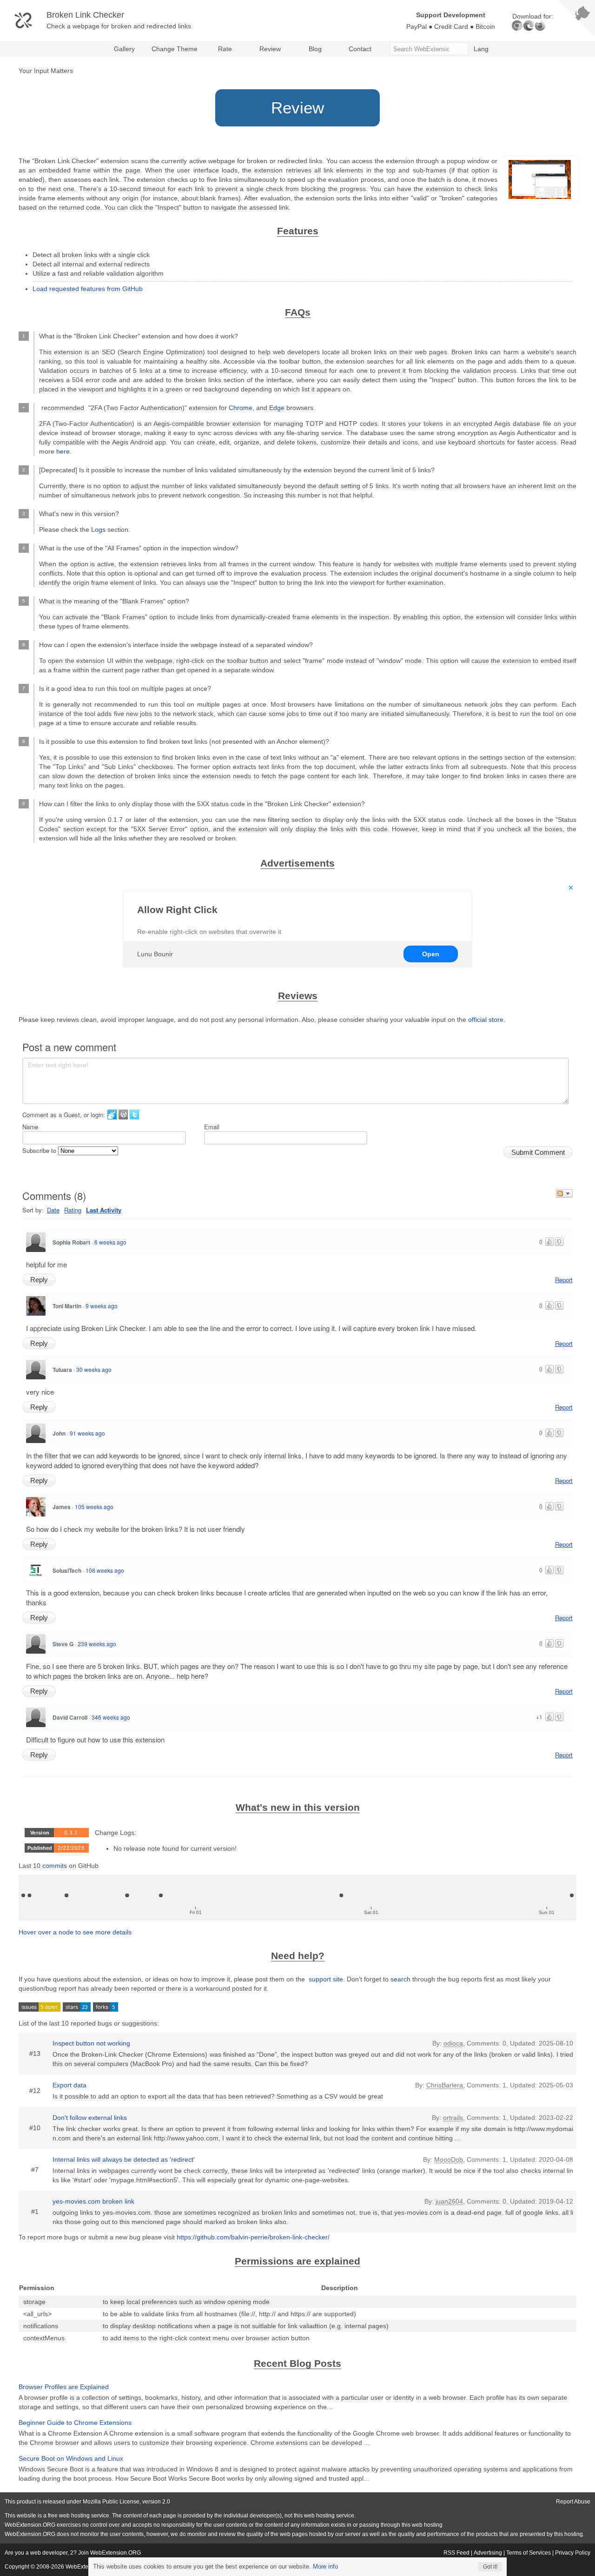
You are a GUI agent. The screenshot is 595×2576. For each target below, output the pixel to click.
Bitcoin (485, 26)
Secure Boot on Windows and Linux (71, 2458)
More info (325, 2566)
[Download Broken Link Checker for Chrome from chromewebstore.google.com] (517, 26)
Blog (315, 49)
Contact (360, 49)
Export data (69, 2085)
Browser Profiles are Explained (64, 2387)
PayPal (416, 26)
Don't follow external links (90, 2118)
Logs (98, 530)
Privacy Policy (573, 2553)
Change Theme (175, 49)
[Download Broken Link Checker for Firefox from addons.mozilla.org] (540, 26)
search (400, 1979)
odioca (453, 2043)
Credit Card (451, 26)
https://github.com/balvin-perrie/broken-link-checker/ (253, 2237)
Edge (277, 408)
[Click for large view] (540, 179)
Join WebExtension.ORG (109, 2553)
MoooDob (449, 2159)
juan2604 (449, 2201)
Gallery (124, 49)
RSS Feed (456, 2553)
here (63, 451)
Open (431, 954)
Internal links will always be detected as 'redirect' (124, 2159)
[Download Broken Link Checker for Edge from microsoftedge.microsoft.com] (529, 26)
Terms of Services (529, 2553)
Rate (225, 49)
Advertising (488, 2553)
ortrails (453, 2118)
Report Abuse (573, 2502)
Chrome (241, 408)
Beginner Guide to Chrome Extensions (75, 2423)
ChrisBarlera (445, 2085)
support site (325, 1979)
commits (55, 1866)
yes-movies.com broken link (93, 2201)
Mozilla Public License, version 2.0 (126, 2502)
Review (270, 49)
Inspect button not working (91, 2043)
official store (486, 1020)
